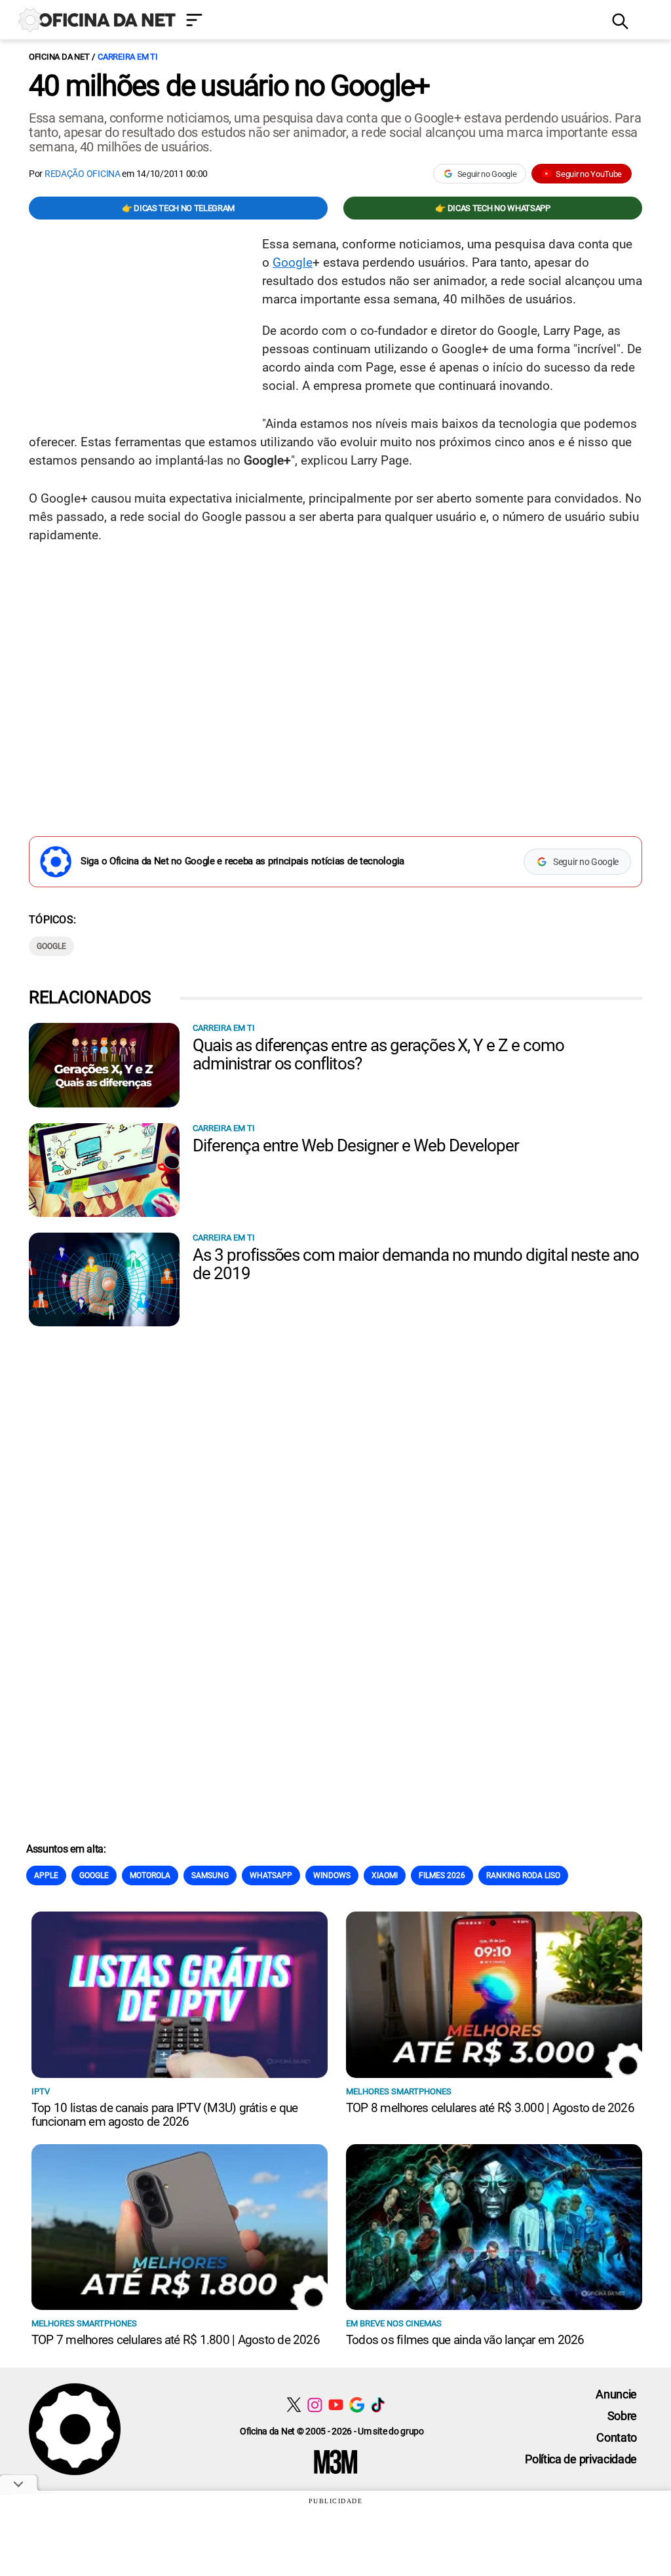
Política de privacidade (581, 2459)
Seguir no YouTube (589, 174)
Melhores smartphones (399, 2091)
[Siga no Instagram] (315, 2405)
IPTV (41, 2091)
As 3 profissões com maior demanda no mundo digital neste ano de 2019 (416, 1264)
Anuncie (616, 2394)
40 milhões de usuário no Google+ (229, 86)
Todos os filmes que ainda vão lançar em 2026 (465, 2340)
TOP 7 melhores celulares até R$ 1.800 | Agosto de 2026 (176, 2340)
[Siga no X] (294, 2405)
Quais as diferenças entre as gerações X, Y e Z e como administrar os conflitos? (378, 1054)
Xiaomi (385, 1875)
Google (293, 262)
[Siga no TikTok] (378, 2405)
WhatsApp (271, 1875)
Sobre (622, 2416)
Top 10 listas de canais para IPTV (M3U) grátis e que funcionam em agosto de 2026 (164, 2115)
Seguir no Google (487, 174)
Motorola (150, 1875)
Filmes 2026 (442, 1875)
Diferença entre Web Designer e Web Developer (356, 1145)
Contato (617, 2437)
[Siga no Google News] (357, 2405)
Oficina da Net (59, 57)
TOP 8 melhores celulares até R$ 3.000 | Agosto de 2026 (490, 2108)
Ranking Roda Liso (523, 1875)
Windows (332, 1875)
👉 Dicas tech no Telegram (178, 208)
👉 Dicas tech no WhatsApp (492, 208)
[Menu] (389, 21)
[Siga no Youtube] (336, 2405)
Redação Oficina (83, 174)
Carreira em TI (127, 57)
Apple (46, 1875)
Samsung (210, 1875)
